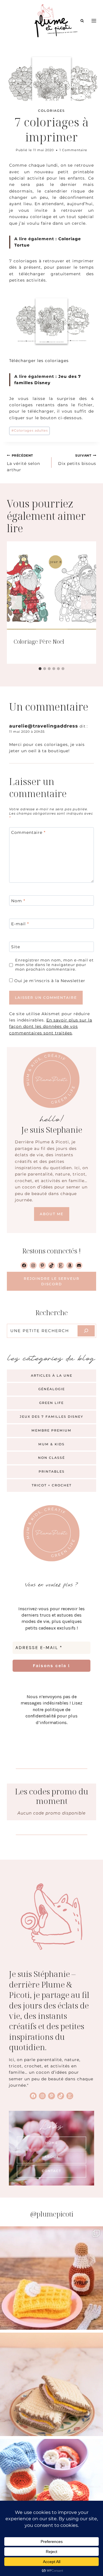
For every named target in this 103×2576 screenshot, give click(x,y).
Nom (18, 901)
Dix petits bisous (77, 460)
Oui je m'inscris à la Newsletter (49, 981)
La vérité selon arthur (23, 463)
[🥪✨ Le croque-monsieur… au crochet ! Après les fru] (51, 2384)
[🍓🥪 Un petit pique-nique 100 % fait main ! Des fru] (51, 2491)
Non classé (51, 1458)
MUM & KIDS (51, 1444)
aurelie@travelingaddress (44, 726)
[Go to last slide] (17, 603)
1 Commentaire (73, 150)
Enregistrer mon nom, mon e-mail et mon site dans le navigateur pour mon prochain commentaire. (54, 965)
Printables (52, 1471)
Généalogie (52, 1389)
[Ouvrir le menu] (94, 21)
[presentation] (51, 586)
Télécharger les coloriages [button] (39, 361)
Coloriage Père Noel (39, 641)
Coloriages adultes (30, 430)
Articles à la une (52, 1375)
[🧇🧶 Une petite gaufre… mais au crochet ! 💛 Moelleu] (51, 2278)
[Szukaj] (86, 1331)
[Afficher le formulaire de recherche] (82, 21)
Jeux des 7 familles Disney (51, 1417)
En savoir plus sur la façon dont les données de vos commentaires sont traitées (51, 1027)
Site (16, 947)
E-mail (20, 924)
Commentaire (28, 832)
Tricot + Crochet (52, 1485)
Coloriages (51, 111)
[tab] (40, 669)
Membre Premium (51, 1430)
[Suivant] (86, 603)
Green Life (51, 1403)
